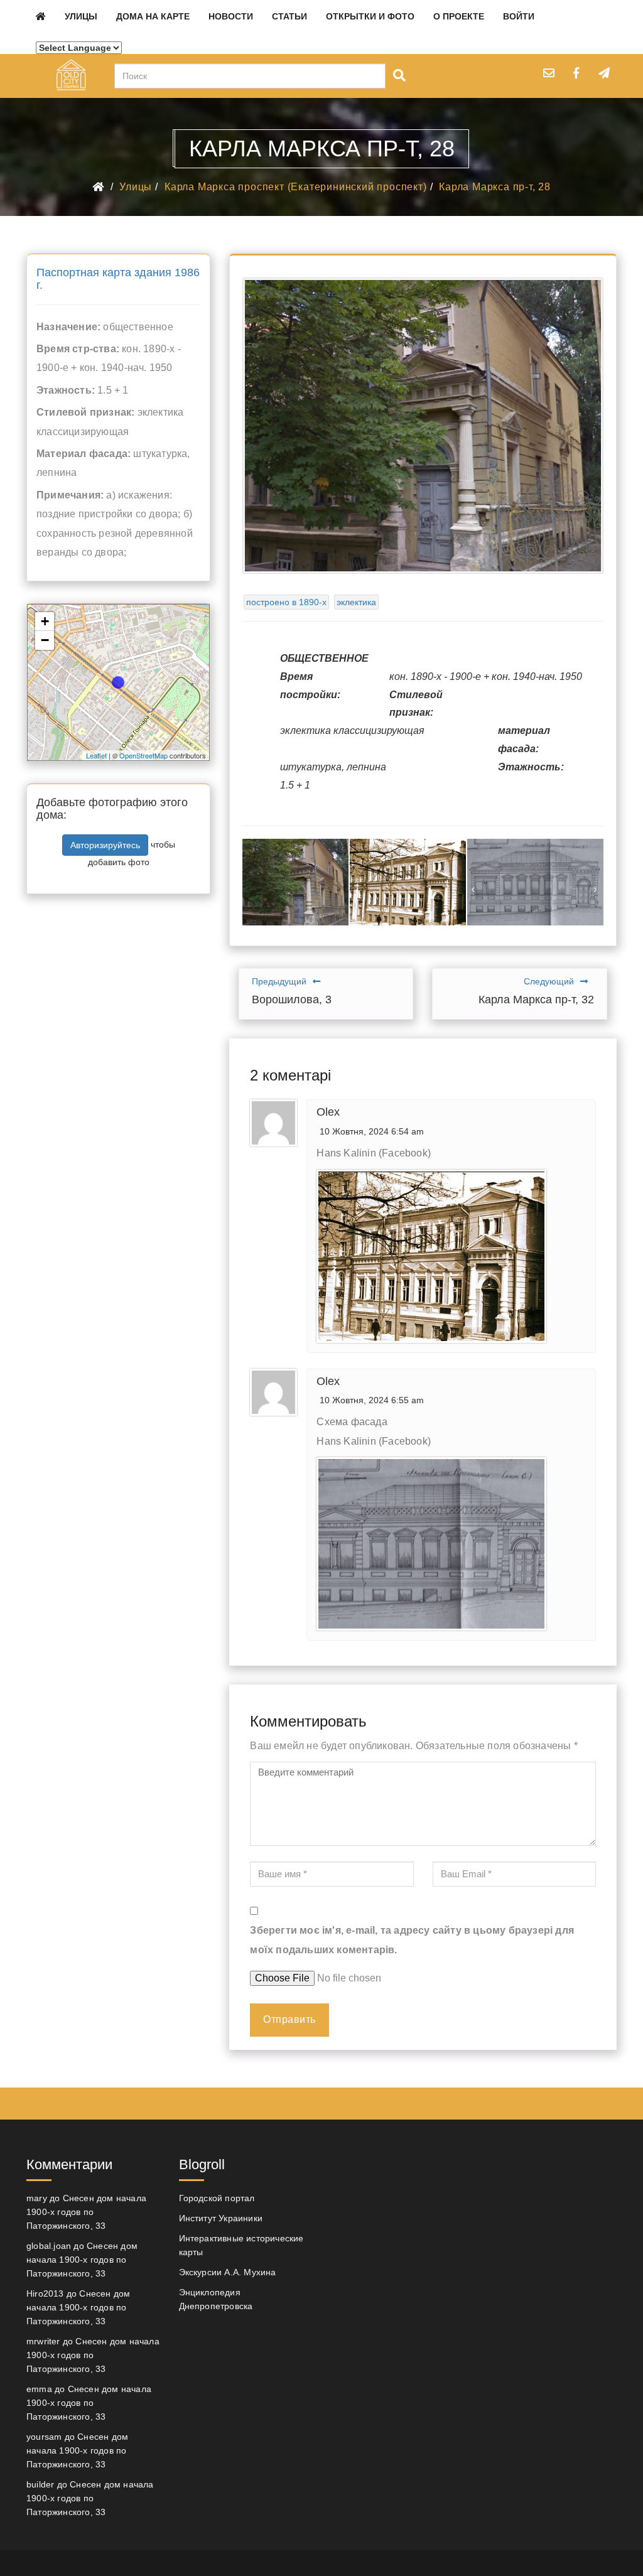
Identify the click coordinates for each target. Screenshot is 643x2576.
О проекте (459, 16)
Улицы (81, 16)
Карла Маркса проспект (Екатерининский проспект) (296, 187)
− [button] (45, 640)
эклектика (356, 602)
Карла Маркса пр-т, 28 (495, 187)
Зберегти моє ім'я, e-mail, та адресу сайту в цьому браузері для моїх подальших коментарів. (412, 1940)
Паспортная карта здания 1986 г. (118, 279)
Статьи (289, 16)
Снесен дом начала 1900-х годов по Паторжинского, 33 (86, 2212)
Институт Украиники (221, 2218)
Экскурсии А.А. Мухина (228, 2272)
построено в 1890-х (286, 602)
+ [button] (45, 621)
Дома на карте (153, 16)
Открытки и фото (370, 16)
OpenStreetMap (143, 755)
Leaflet (96, 755)
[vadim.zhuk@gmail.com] (549, 73)
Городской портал (217, 2198)
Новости (231, 16)
